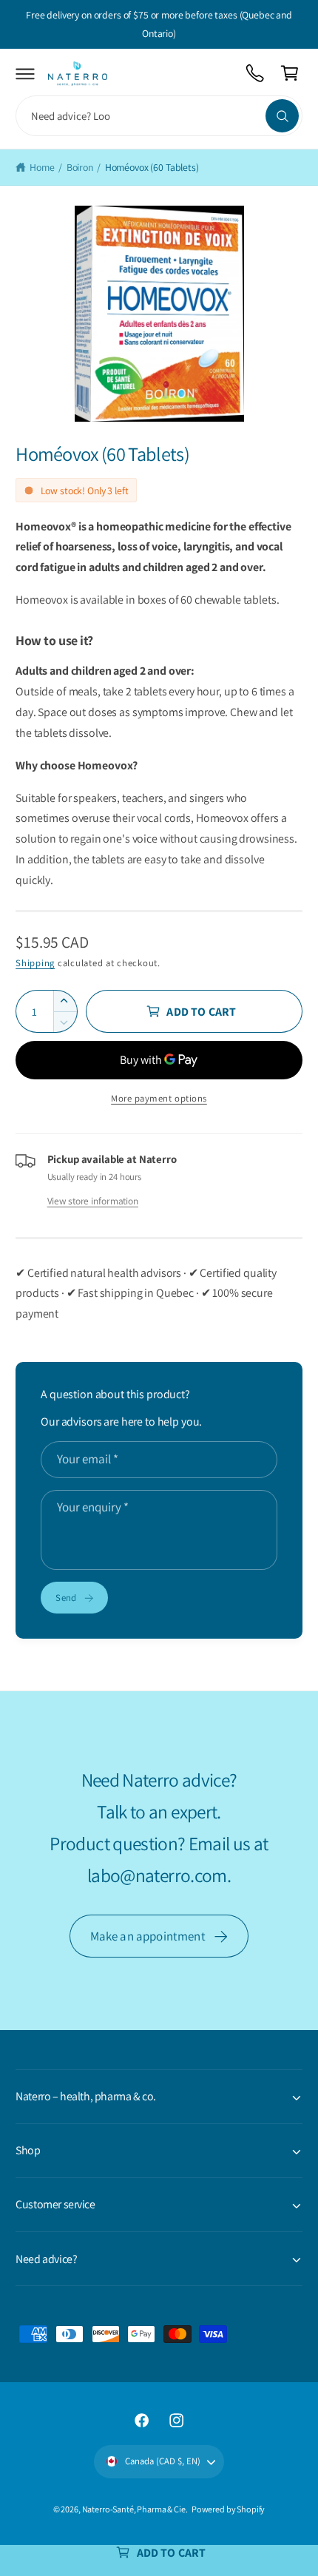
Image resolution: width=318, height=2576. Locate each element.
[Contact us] (256, 74)
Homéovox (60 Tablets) (152, 167)
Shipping (35, 963)
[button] (26, 74)
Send (66, 1598)
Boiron (80, 167)
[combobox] (159, 116)
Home (42, 167)
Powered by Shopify (228, 2509)
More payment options (159, 1098)
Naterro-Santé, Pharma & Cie (134, 2509)
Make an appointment (148, 1936)
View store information (93, 1201)
